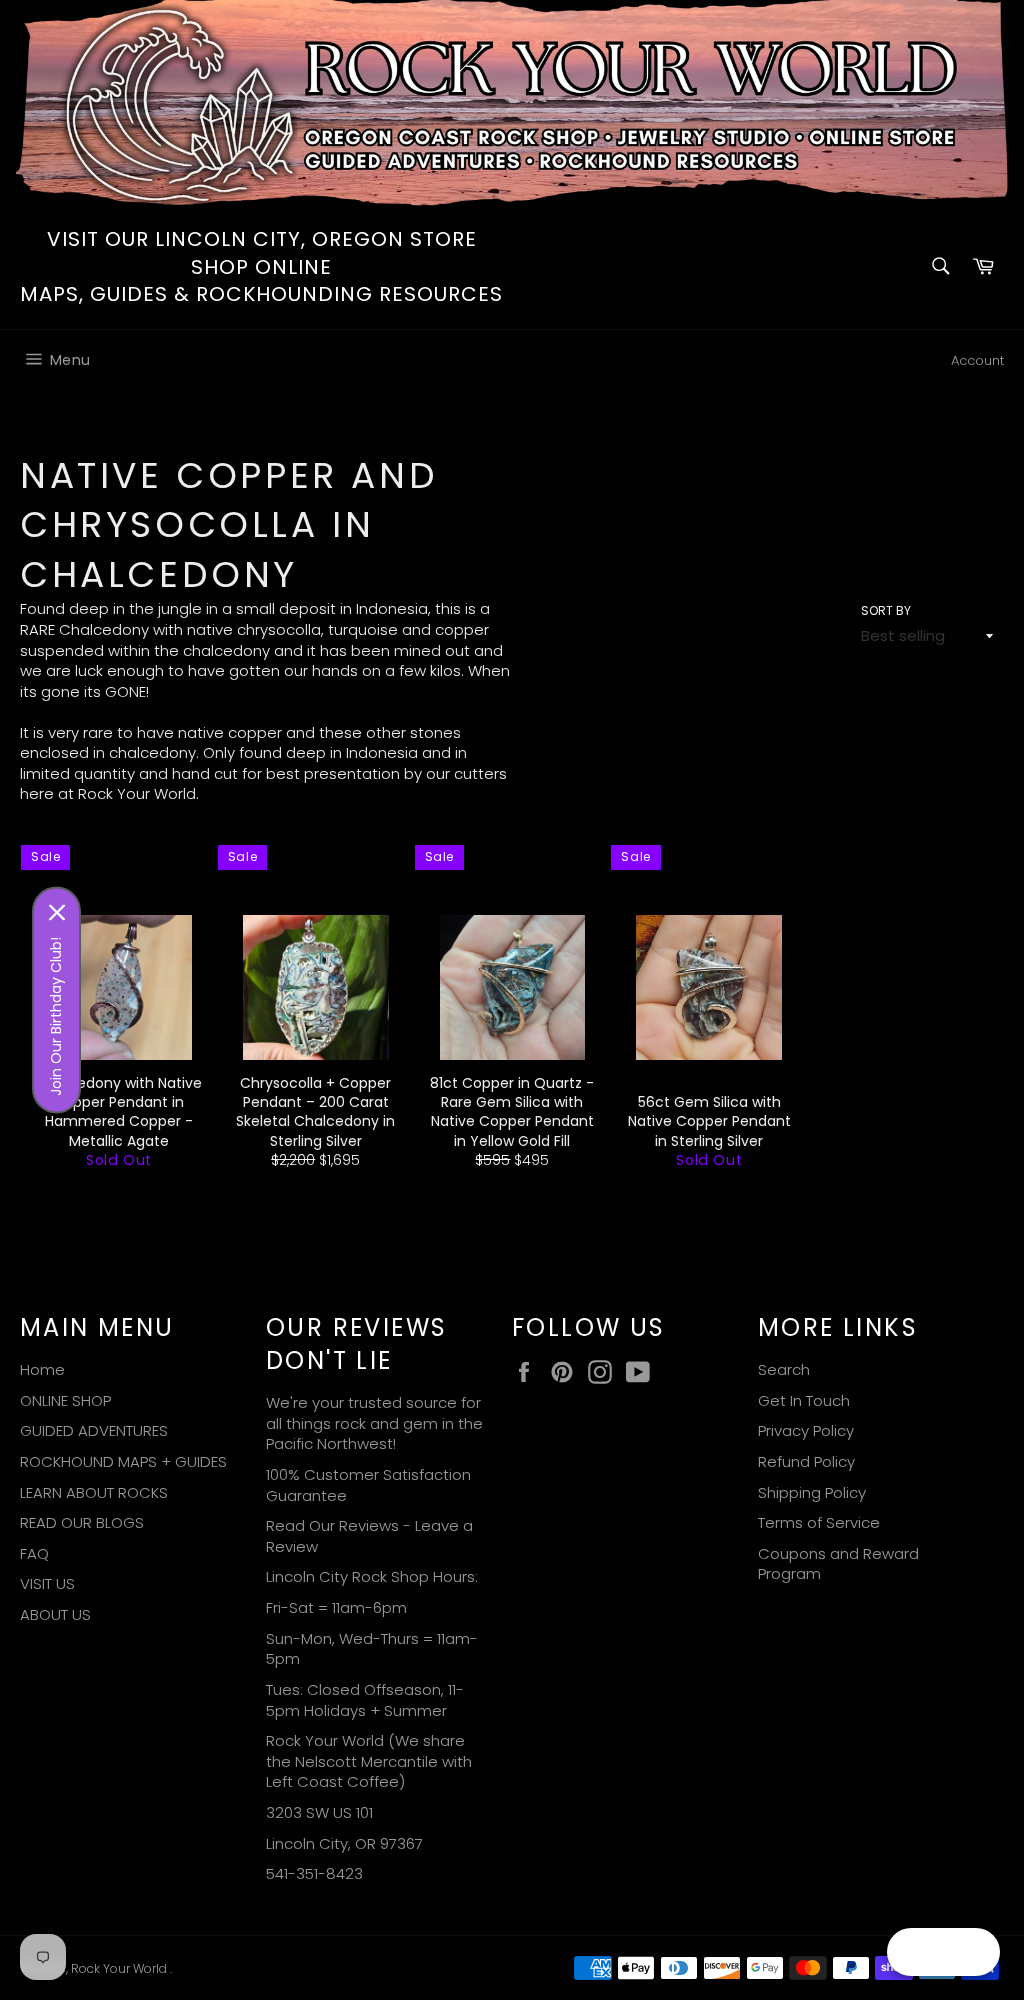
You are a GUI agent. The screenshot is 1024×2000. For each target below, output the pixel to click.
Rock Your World (120, 1968)
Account (977, 360)
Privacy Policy (806, 1430)
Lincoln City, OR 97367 (344, 1843)
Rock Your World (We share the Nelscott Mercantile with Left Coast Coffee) (369, 1761)
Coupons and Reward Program (838, 1564)
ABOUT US (55, 1614)
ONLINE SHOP (65, 1400)
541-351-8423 (314, 1873)
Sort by (886, 611)
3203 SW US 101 (319, 1812)
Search (784, 1369)
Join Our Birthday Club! (56, 1016)
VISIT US (47, 1583)
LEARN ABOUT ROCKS (94, 1492)
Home (42, 1369)
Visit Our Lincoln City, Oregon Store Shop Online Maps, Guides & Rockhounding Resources (261, 267)
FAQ (34, 1553)
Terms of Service (819, 1522)
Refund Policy (806, 1461)
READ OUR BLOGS (82, 1522)
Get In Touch (804, 1400)
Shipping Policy (812, 1492)
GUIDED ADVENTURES (94, 1430)
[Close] (57, 913)
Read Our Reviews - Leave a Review (369, 1536)
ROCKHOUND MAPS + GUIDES (123, 1461)
